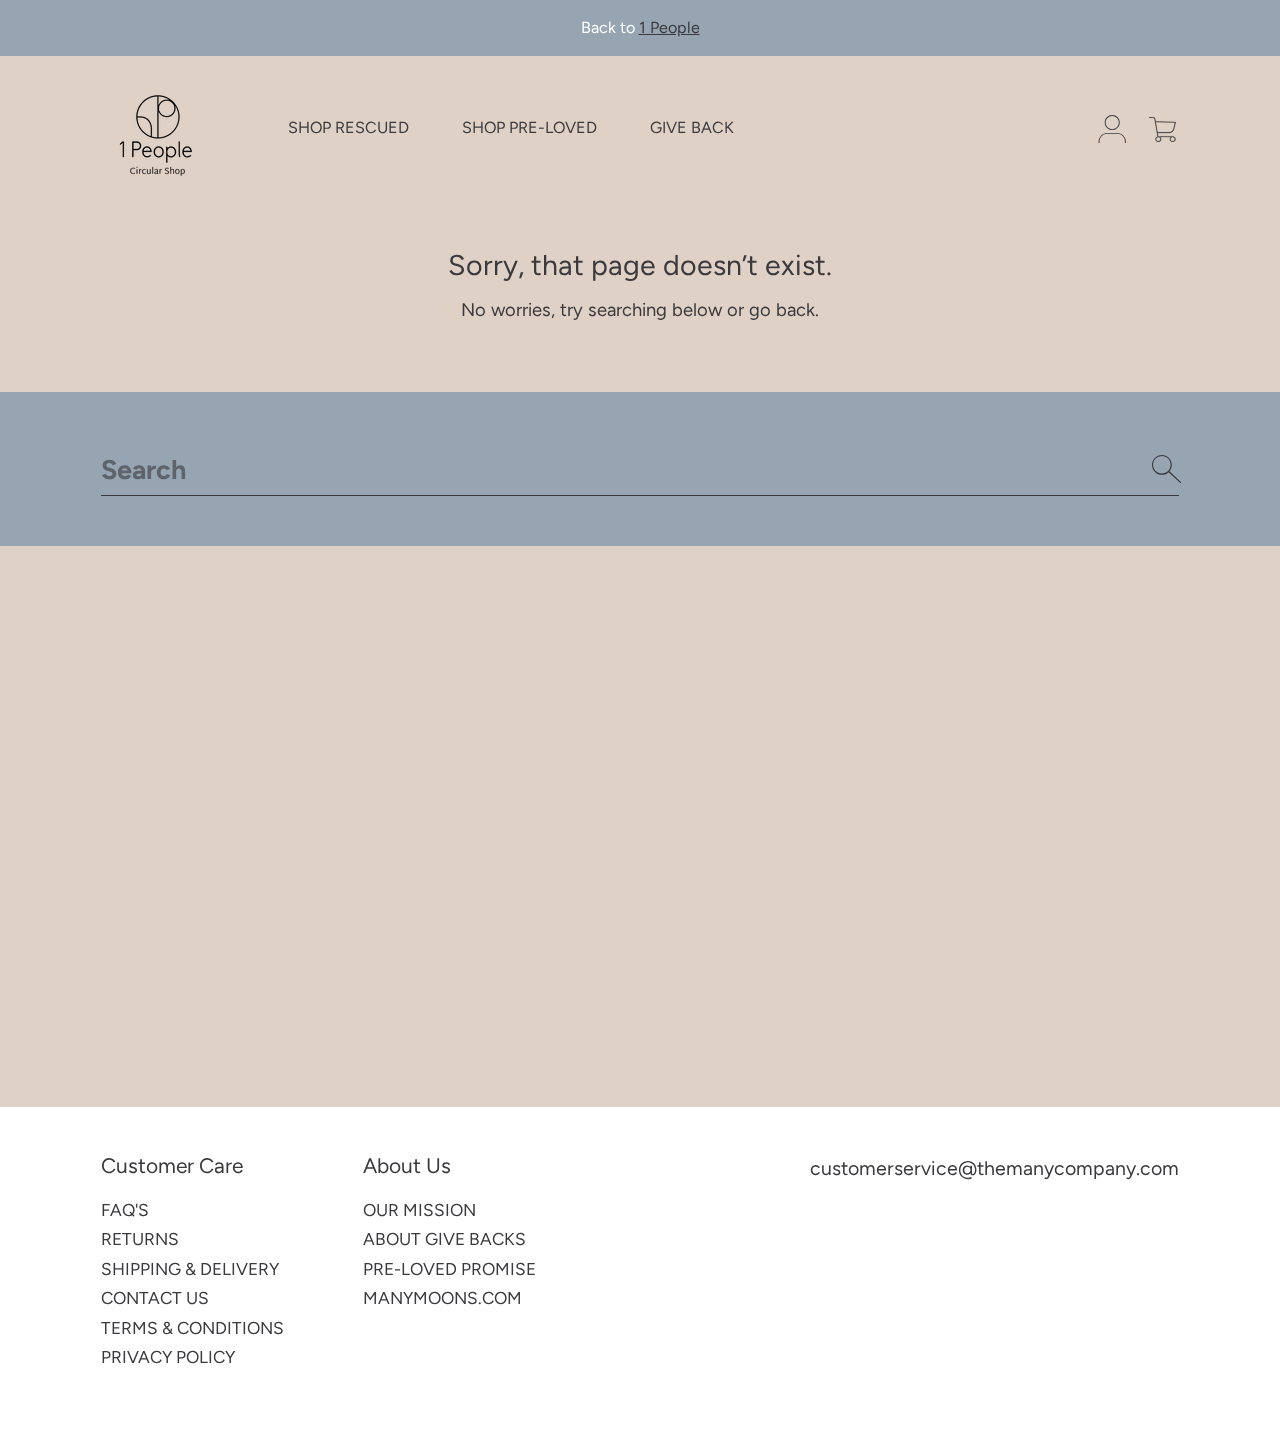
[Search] (1167, 469)
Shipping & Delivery (190, 1269)
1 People (669, 27)
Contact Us (155, 1298)
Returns (140, 1239)
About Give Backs (444, 1239)
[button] (1162, 129)
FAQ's (125, 1210)
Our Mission (419, 1210)
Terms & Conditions (192, 1328)
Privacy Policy (168, 1357)
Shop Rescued (348, 128)
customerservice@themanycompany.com (994, 1168)
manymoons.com (442, 1298)
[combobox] (640, 469)
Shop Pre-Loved (529, 128)
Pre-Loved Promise (449, 1269)
